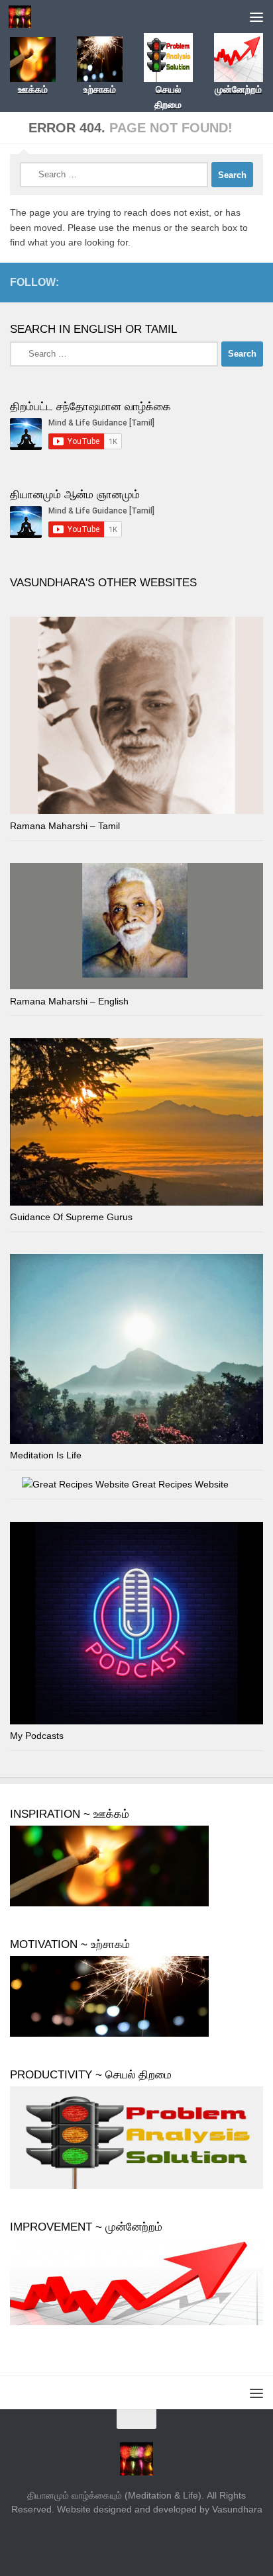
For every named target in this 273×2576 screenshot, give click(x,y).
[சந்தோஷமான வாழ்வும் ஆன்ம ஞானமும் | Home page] (24, 17)
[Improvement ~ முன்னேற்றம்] (136, 2322)
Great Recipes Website (179, 1484)
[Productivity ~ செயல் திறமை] (136, 2186)
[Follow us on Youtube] (255, 282)
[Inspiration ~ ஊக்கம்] (109, 1903)
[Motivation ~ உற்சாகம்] (109, 2033)
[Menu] (256, 17)
